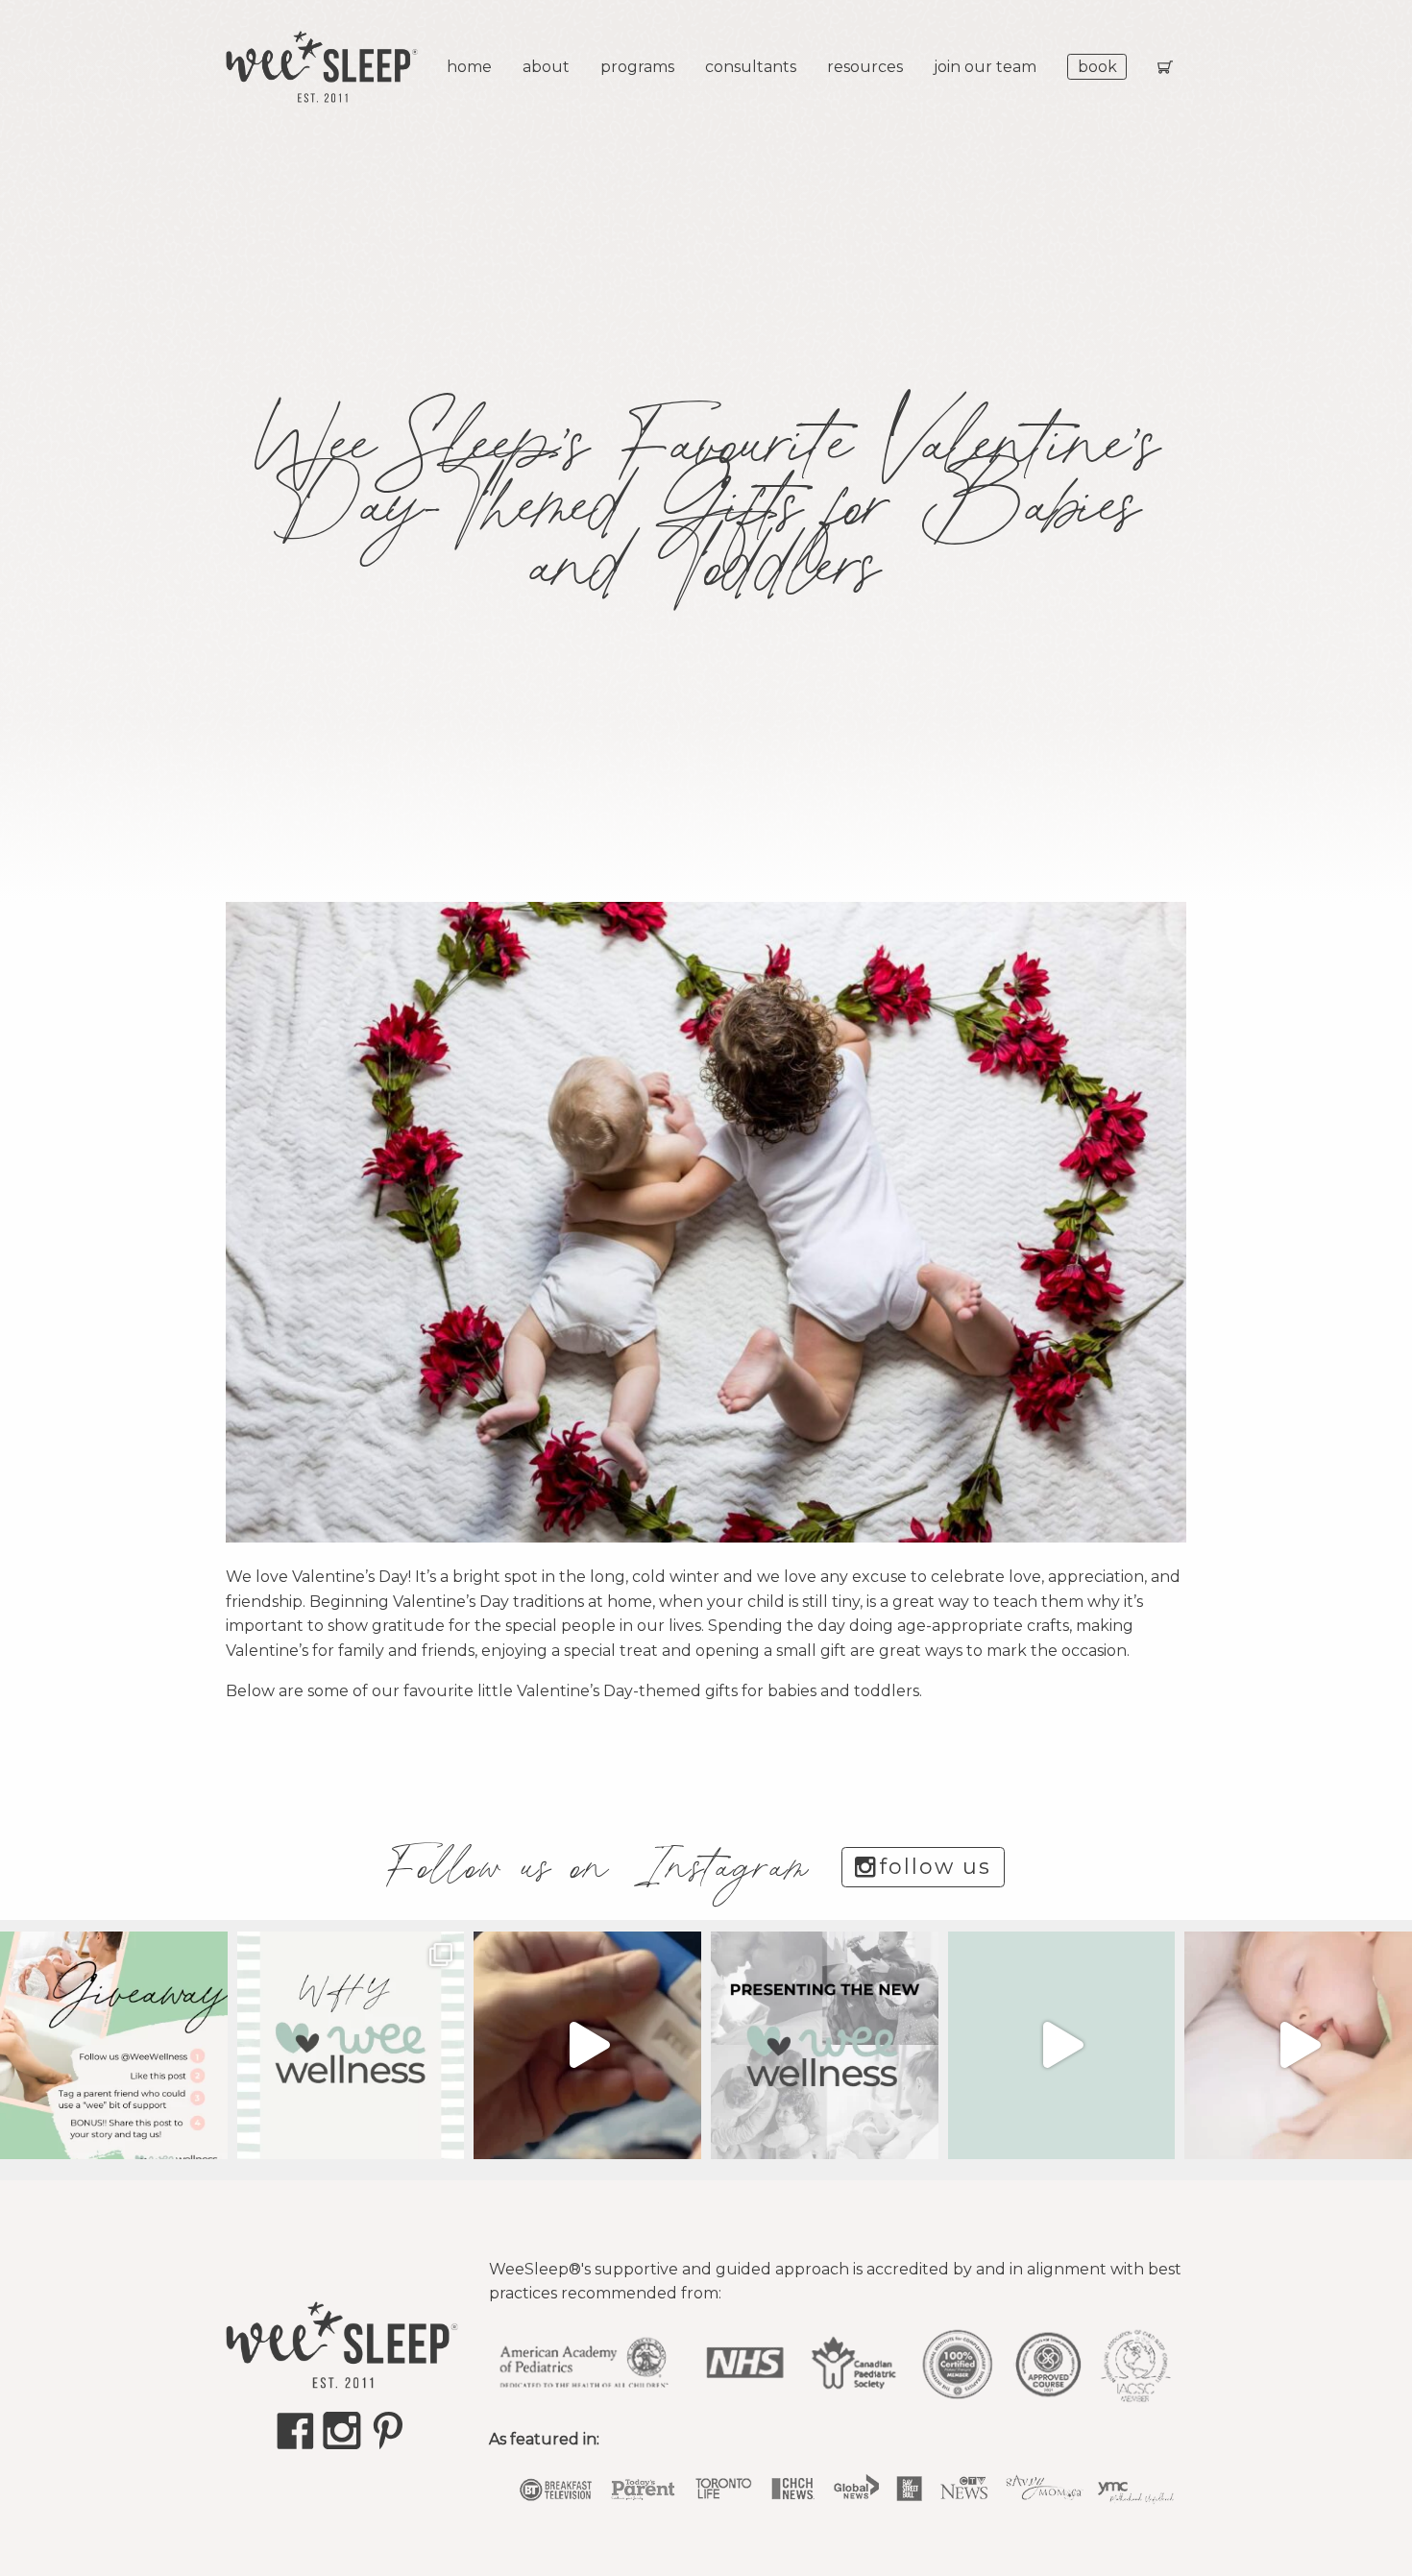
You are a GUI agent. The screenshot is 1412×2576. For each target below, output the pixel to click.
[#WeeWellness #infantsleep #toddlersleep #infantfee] (351, 2045)
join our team (985, 67)
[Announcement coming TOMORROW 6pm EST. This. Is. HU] (1298, 2045)
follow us (936, 1867)
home (469, 67)
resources (865, 67)
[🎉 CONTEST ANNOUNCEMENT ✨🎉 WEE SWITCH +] (114, 2045)
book (1097, 67)
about (546, 67)
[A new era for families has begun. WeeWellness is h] (587, 2045)
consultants (751, 67)
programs (637, 67)
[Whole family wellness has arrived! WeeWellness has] (1062, 2045)
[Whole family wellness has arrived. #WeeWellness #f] (825, 2045)
